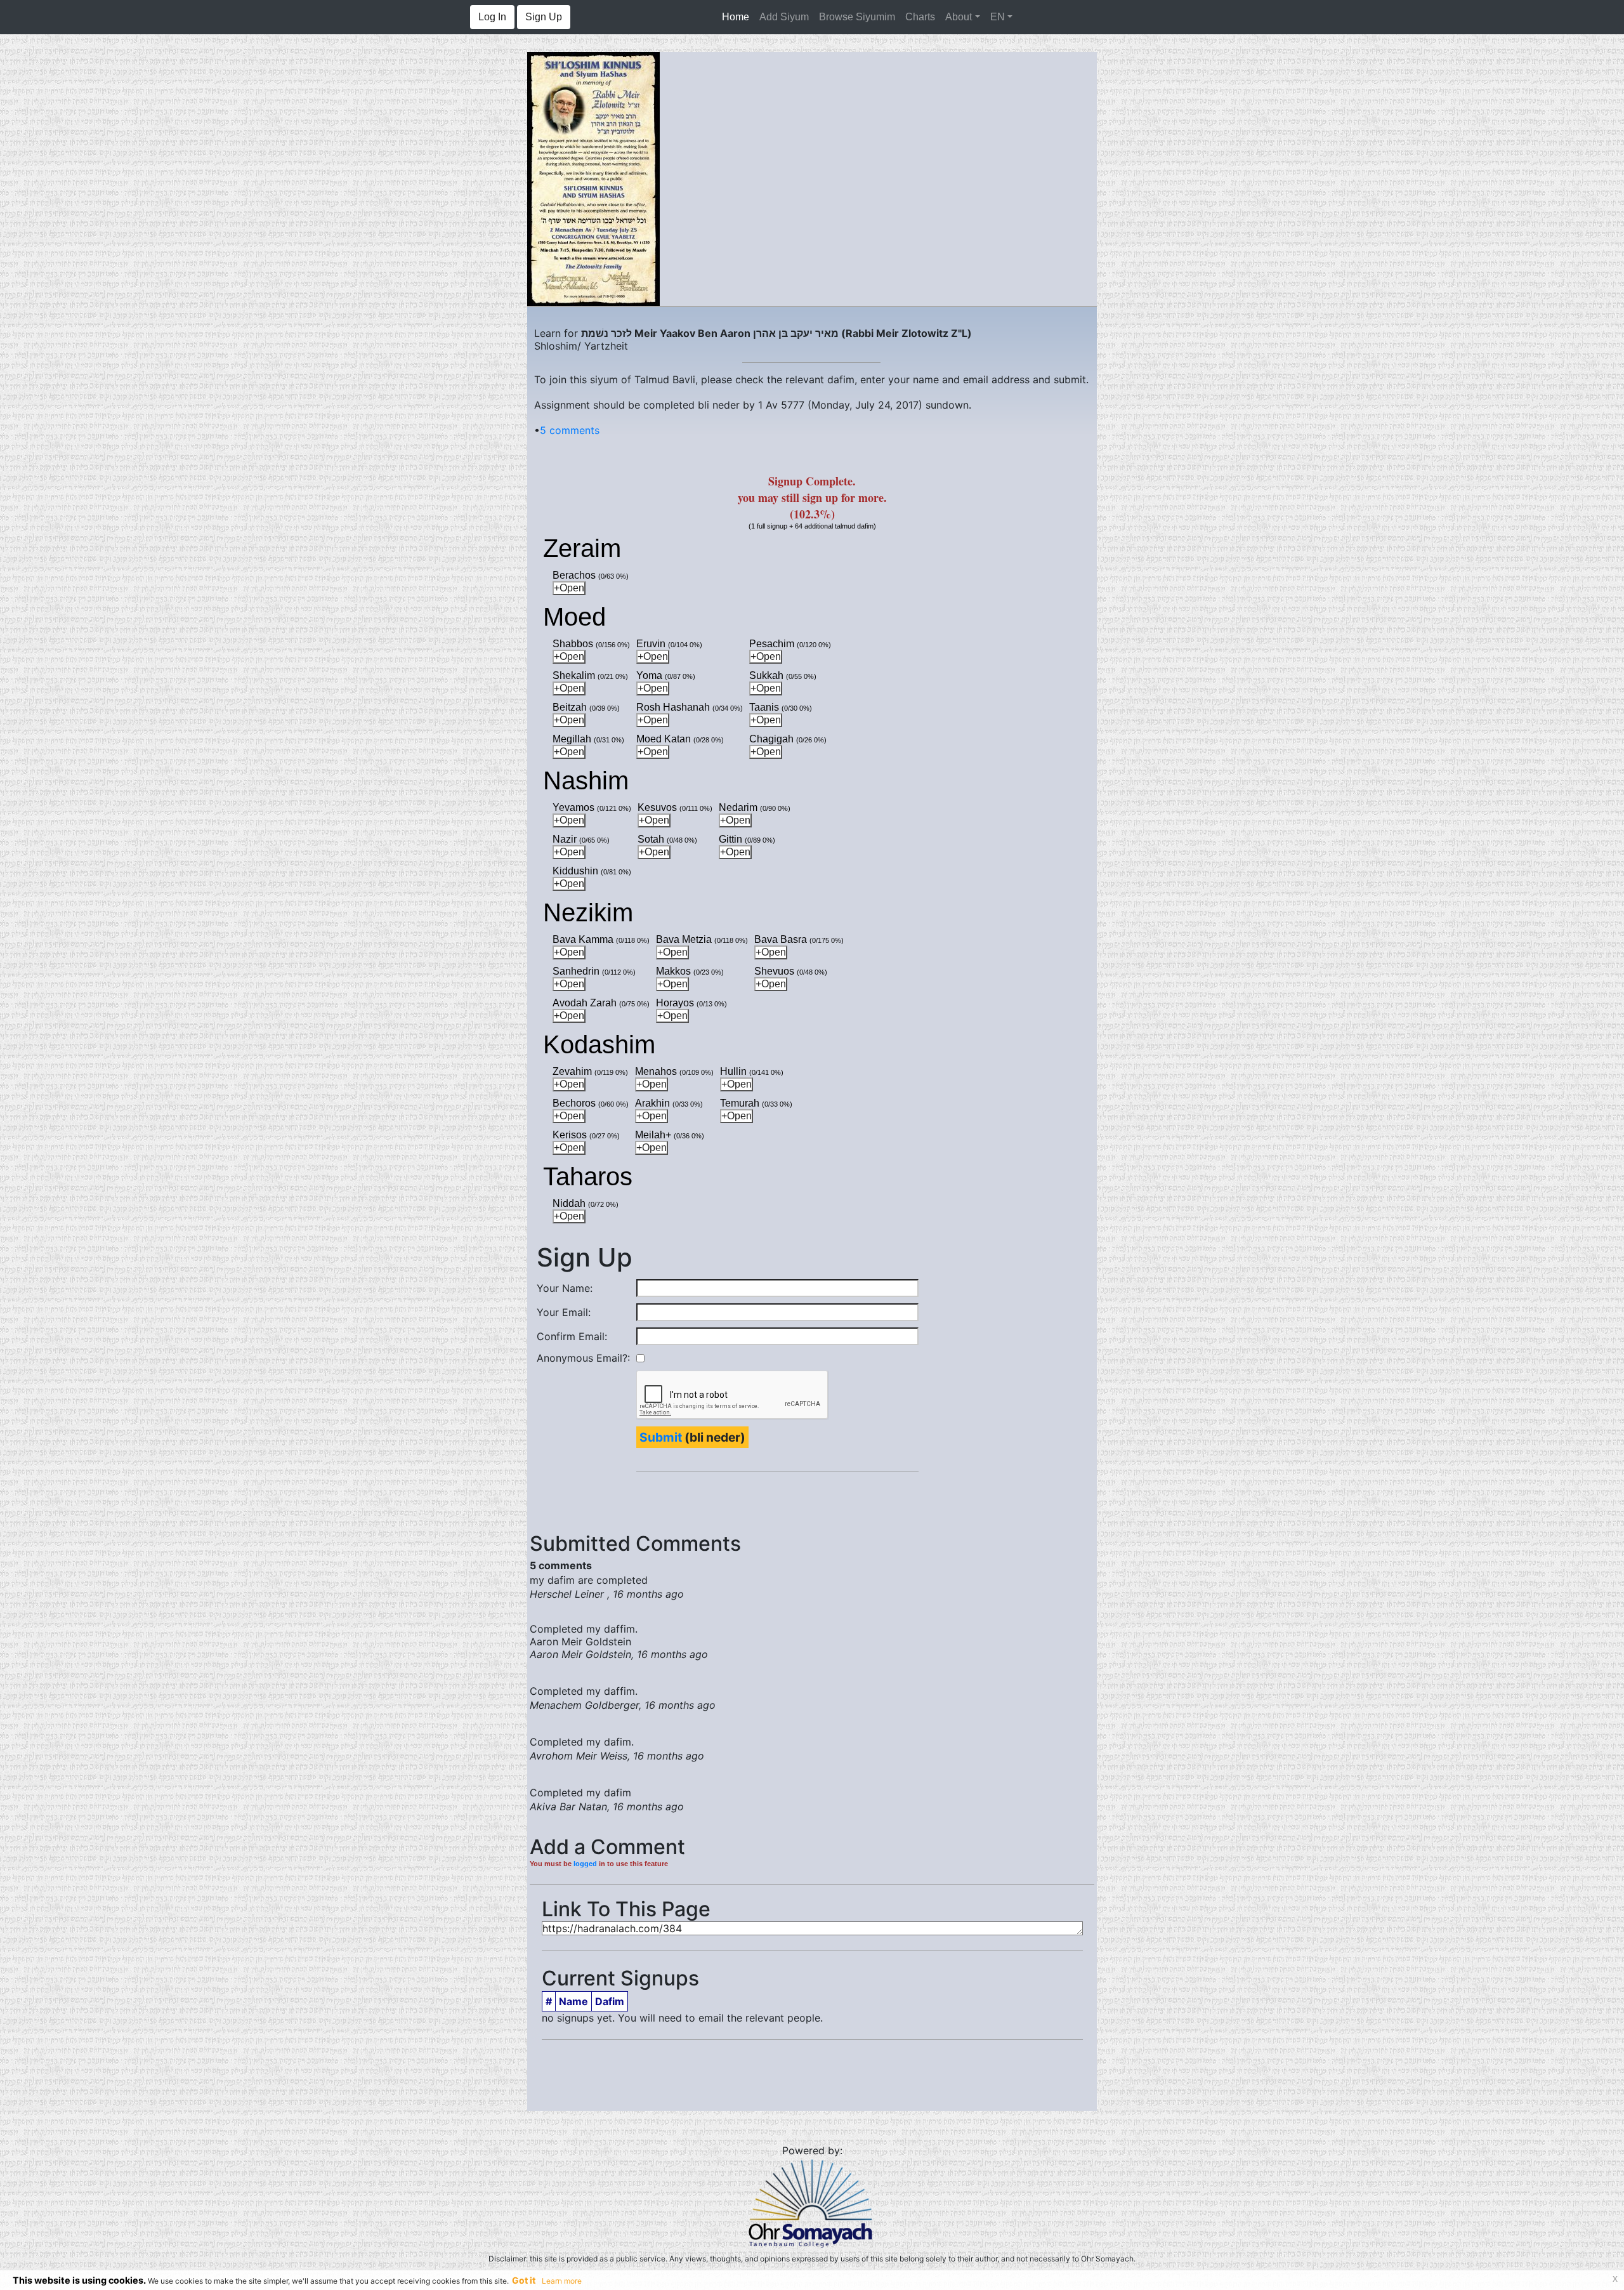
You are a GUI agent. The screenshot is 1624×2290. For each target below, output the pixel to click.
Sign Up (544, 17)
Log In (492, 17)
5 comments (570, 430)
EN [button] (998, 17)
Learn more (562, 2281)
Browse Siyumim (857, 17)
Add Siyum (784, 17)
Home (738, 17)
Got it (524, 2280)
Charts (920, 17)
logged (585, 1864)
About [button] (959, 17)
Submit (661, 1437)
